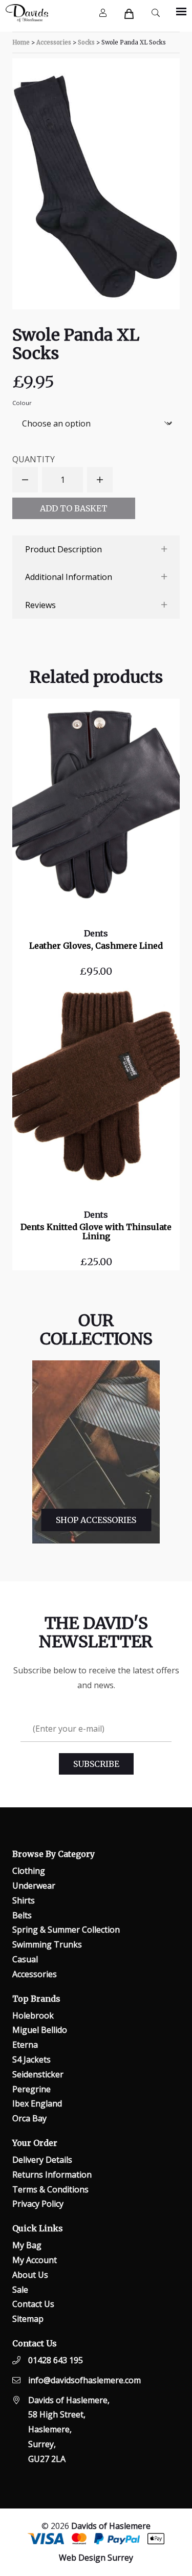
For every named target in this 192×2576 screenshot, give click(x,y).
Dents (96, 933)
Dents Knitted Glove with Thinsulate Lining (96, 1231)
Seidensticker (38, 2074)
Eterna (25, 2045)
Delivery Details (42, 2160)
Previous (24, 1452)
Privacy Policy (38, 2204)
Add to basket (74, 508)
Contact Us (33, 2304)
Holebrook (33, 2015)
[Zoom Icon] (96, 184)
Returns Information (52, 2175)
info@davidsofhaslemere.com (84, 2380)
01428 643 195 (56, 2360)
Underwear (34, 1886)
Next (165, 1452)
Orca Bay (29, 2118)
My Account (35, 2260)
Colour (22, 403)
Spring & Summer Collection (66, 1930)
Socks (86, 42)
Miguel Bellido (40, 2030)
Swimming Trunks (47, 1944)
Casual (25, 1959)
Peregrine (31, 2089)
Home (21, 42)
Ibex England (37, 2103)
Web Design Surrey (96, 2558)
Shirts (24, 1900)
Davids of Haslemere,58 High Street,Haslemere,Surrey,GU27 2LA (69, 2429)
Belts (22, 1915)
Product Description (63, 549)
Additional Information (69, 577)
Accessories (54, 42)
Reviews (40, 605)
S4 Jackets (31, 2059)
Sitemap (28, 2319)
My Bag (27, 2245)
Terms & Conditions (50, 2189)
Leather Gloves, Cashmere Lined (96, 946)
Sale (20, 2290)
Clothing (29, 1871)
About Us (30, 2275)
